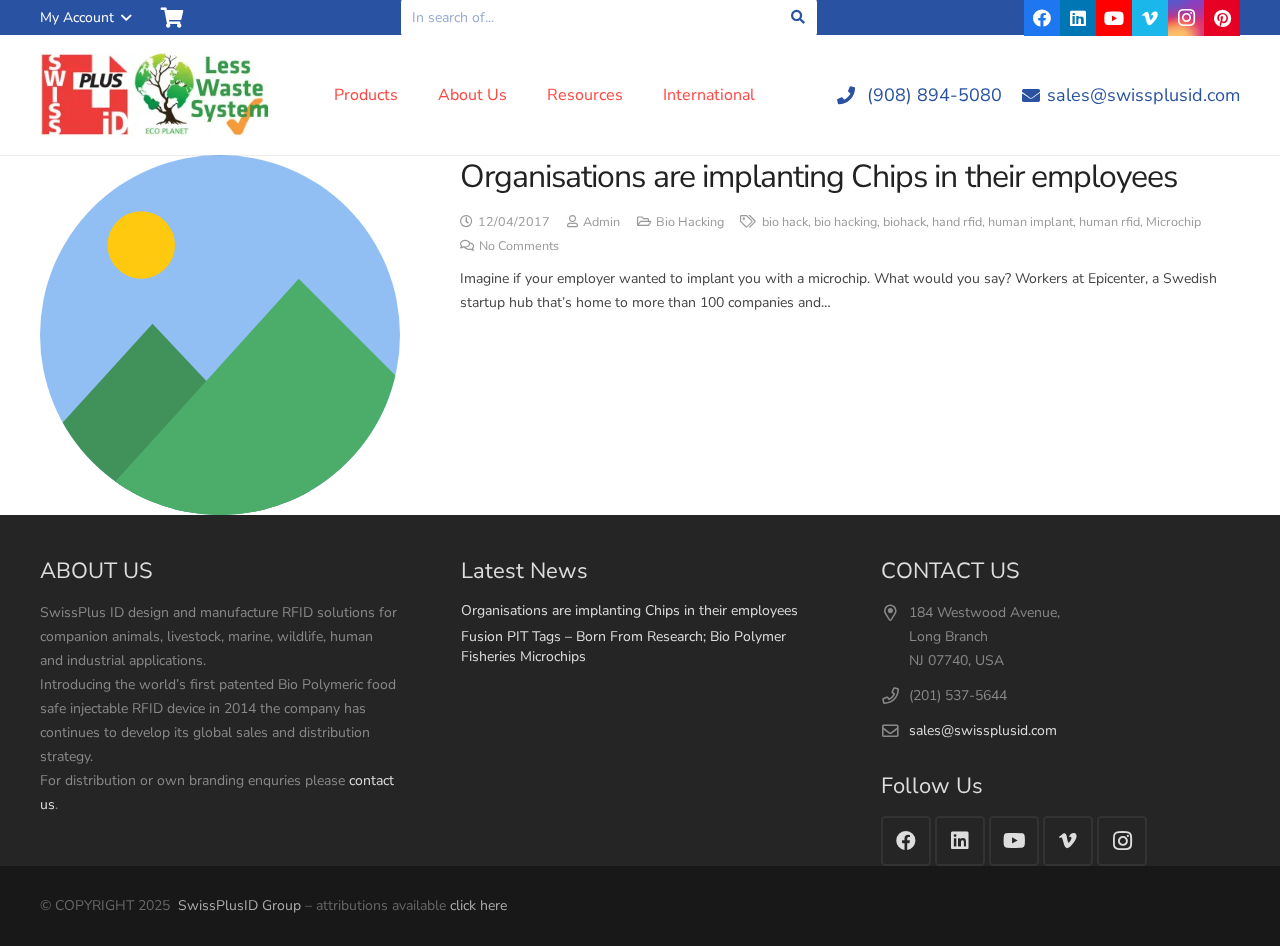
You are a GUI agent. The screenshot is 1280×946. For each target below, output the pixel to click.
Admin (601, 221)
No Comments (519, 245)
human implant (1030, 221)
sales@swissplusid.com (983, 730)
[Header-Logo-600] (155, 95)
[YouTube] (1114, 18)
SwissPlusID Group (239, 905)
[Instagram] (1186, 18)
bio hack (785, 221)
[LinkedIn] (1078, 18)
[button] (85, 18)
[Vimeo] (1150, 18)
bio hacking (845, 221)
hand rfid (957, 221)
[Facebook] (1042, 18)
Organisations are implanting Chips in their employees (818, 176)
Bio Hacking (690, 221)
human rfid (1109, 221)
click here (478, 905)
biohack (904, 221)
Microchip (1173, 221)
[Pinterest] (1222, 18)
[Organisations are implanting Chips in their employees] (220, 335)
